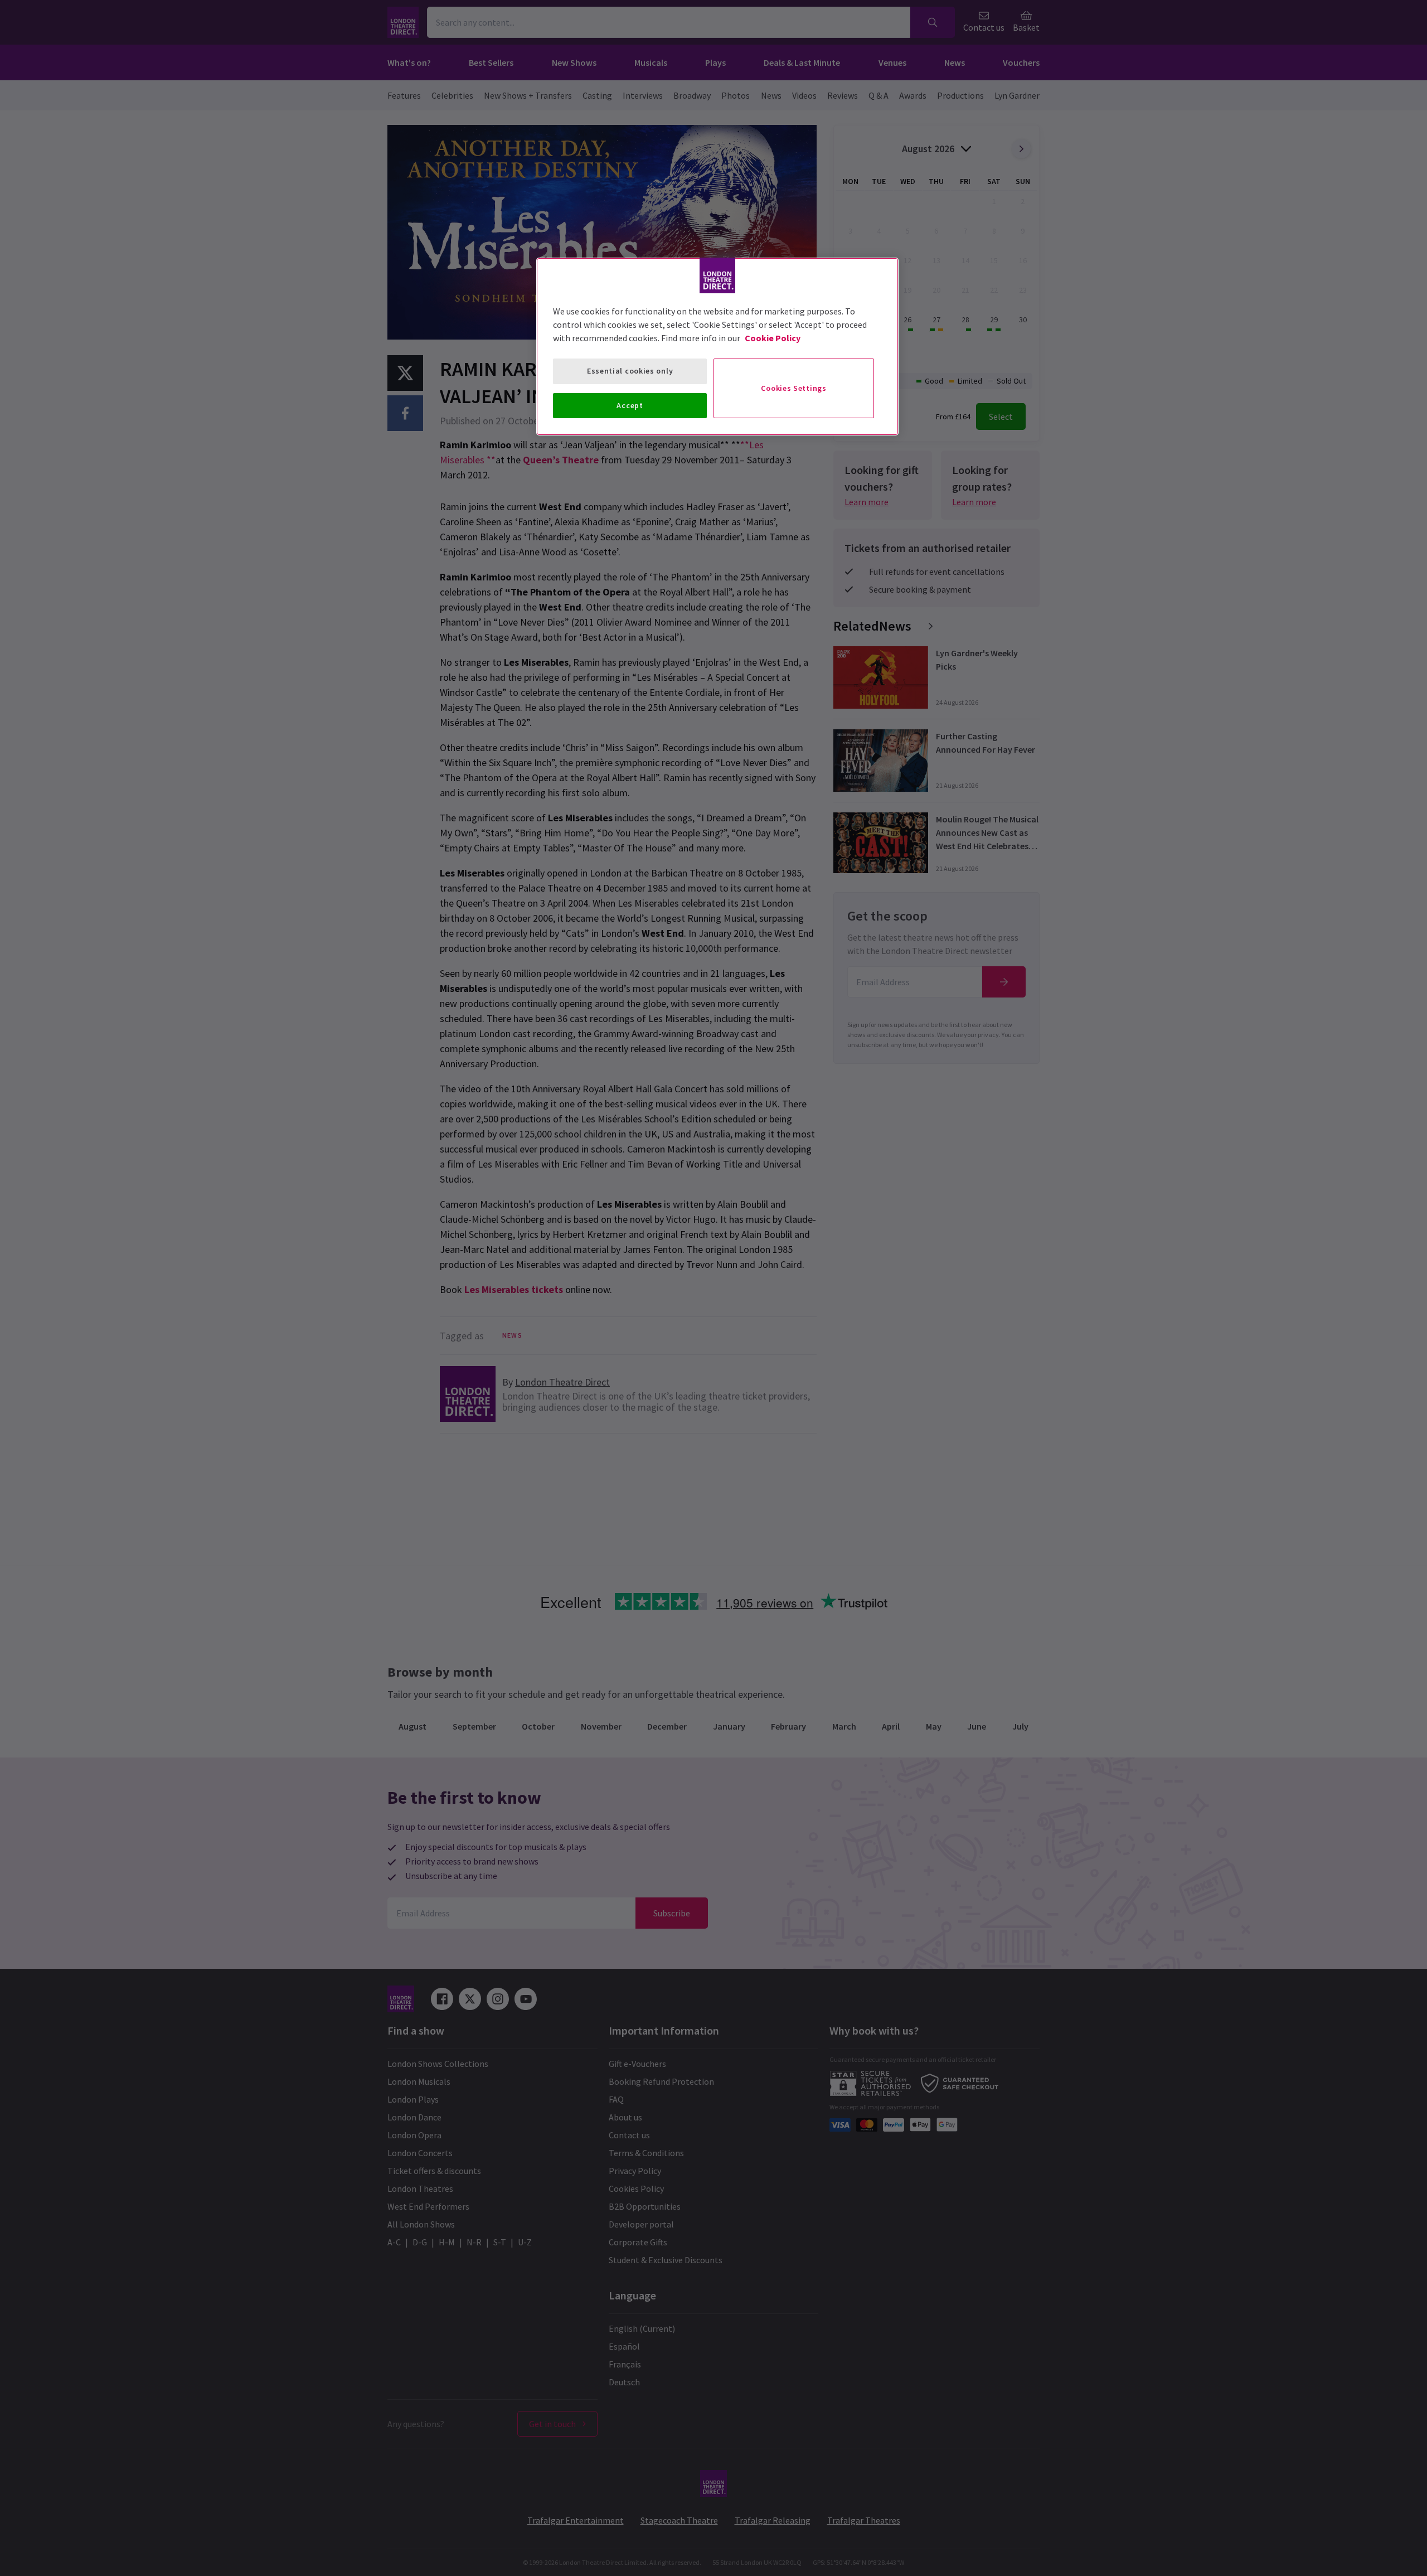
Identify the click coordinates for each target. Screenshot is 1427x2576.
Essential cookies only (630, 371)
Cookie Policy (773, 338)
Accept (630, 405)
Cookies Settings (793, 388)
